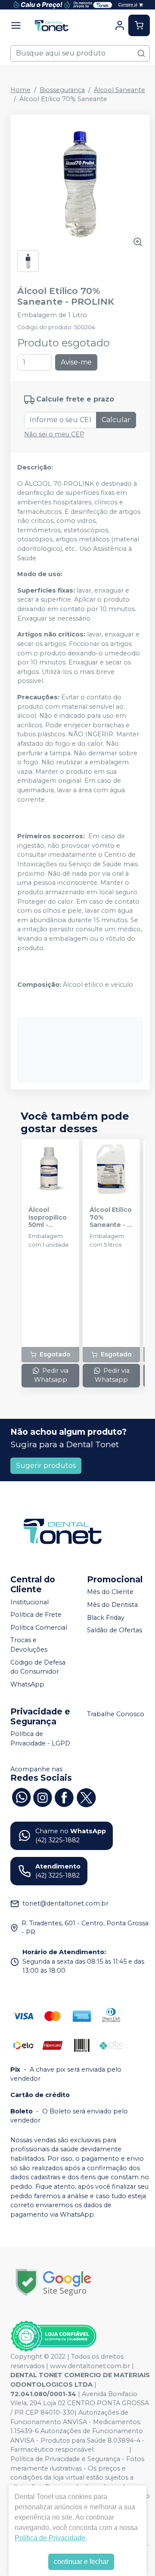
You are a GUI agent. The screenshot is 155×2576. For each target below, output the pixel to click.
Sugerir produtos (46, 1466)
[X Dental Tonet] (86, 1797)
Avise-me (76, 362)
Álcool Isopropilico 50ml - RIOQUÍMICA (48, 1217)
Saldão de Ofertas (115, 1631)
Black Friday (106, 1618)
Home (20, 90)
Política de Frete (36, 1615)
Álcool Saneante (119, 90)
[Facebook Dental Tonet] (64, 1797)
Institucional (29, 1602)
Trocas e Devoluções (29, 1645)
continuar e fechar (81, 2562)
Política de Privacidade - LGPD (40, 1739)
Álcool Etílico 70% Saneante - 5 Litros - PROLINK (111, 1217)
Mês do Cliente (110, 1592)
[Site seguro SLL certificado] (53, 2282)
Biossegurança (62, 90)
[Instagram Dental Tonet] (43, 1797)
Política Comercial (39, 1628)
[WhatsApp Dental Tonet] (21, 1797)
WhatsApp (27, 1684)
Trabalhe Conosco (116, 1714)
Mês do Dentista (112, 1605)
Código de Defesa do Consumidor (38, 1667)
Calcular (116, 420)
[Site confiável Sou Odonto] (53, 2336)
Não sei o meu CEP (54, 434)
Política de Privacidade (50, 2538)
